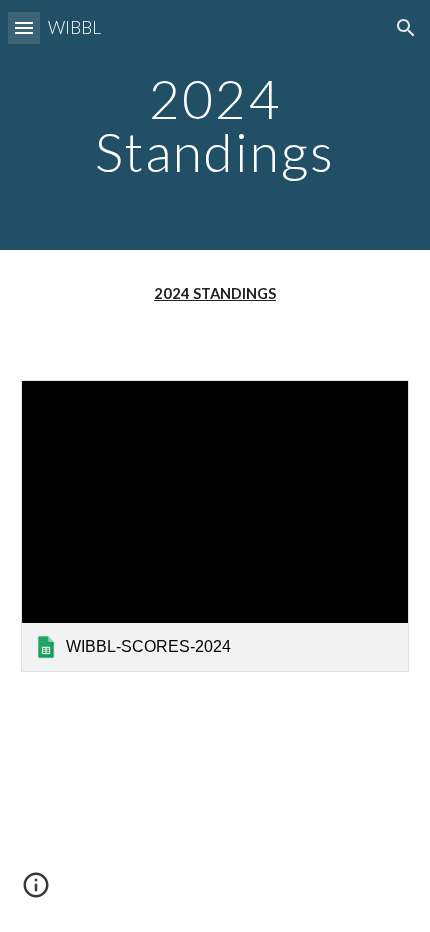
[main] (215, 125)
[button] (24, 27)
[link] (215, 525)
